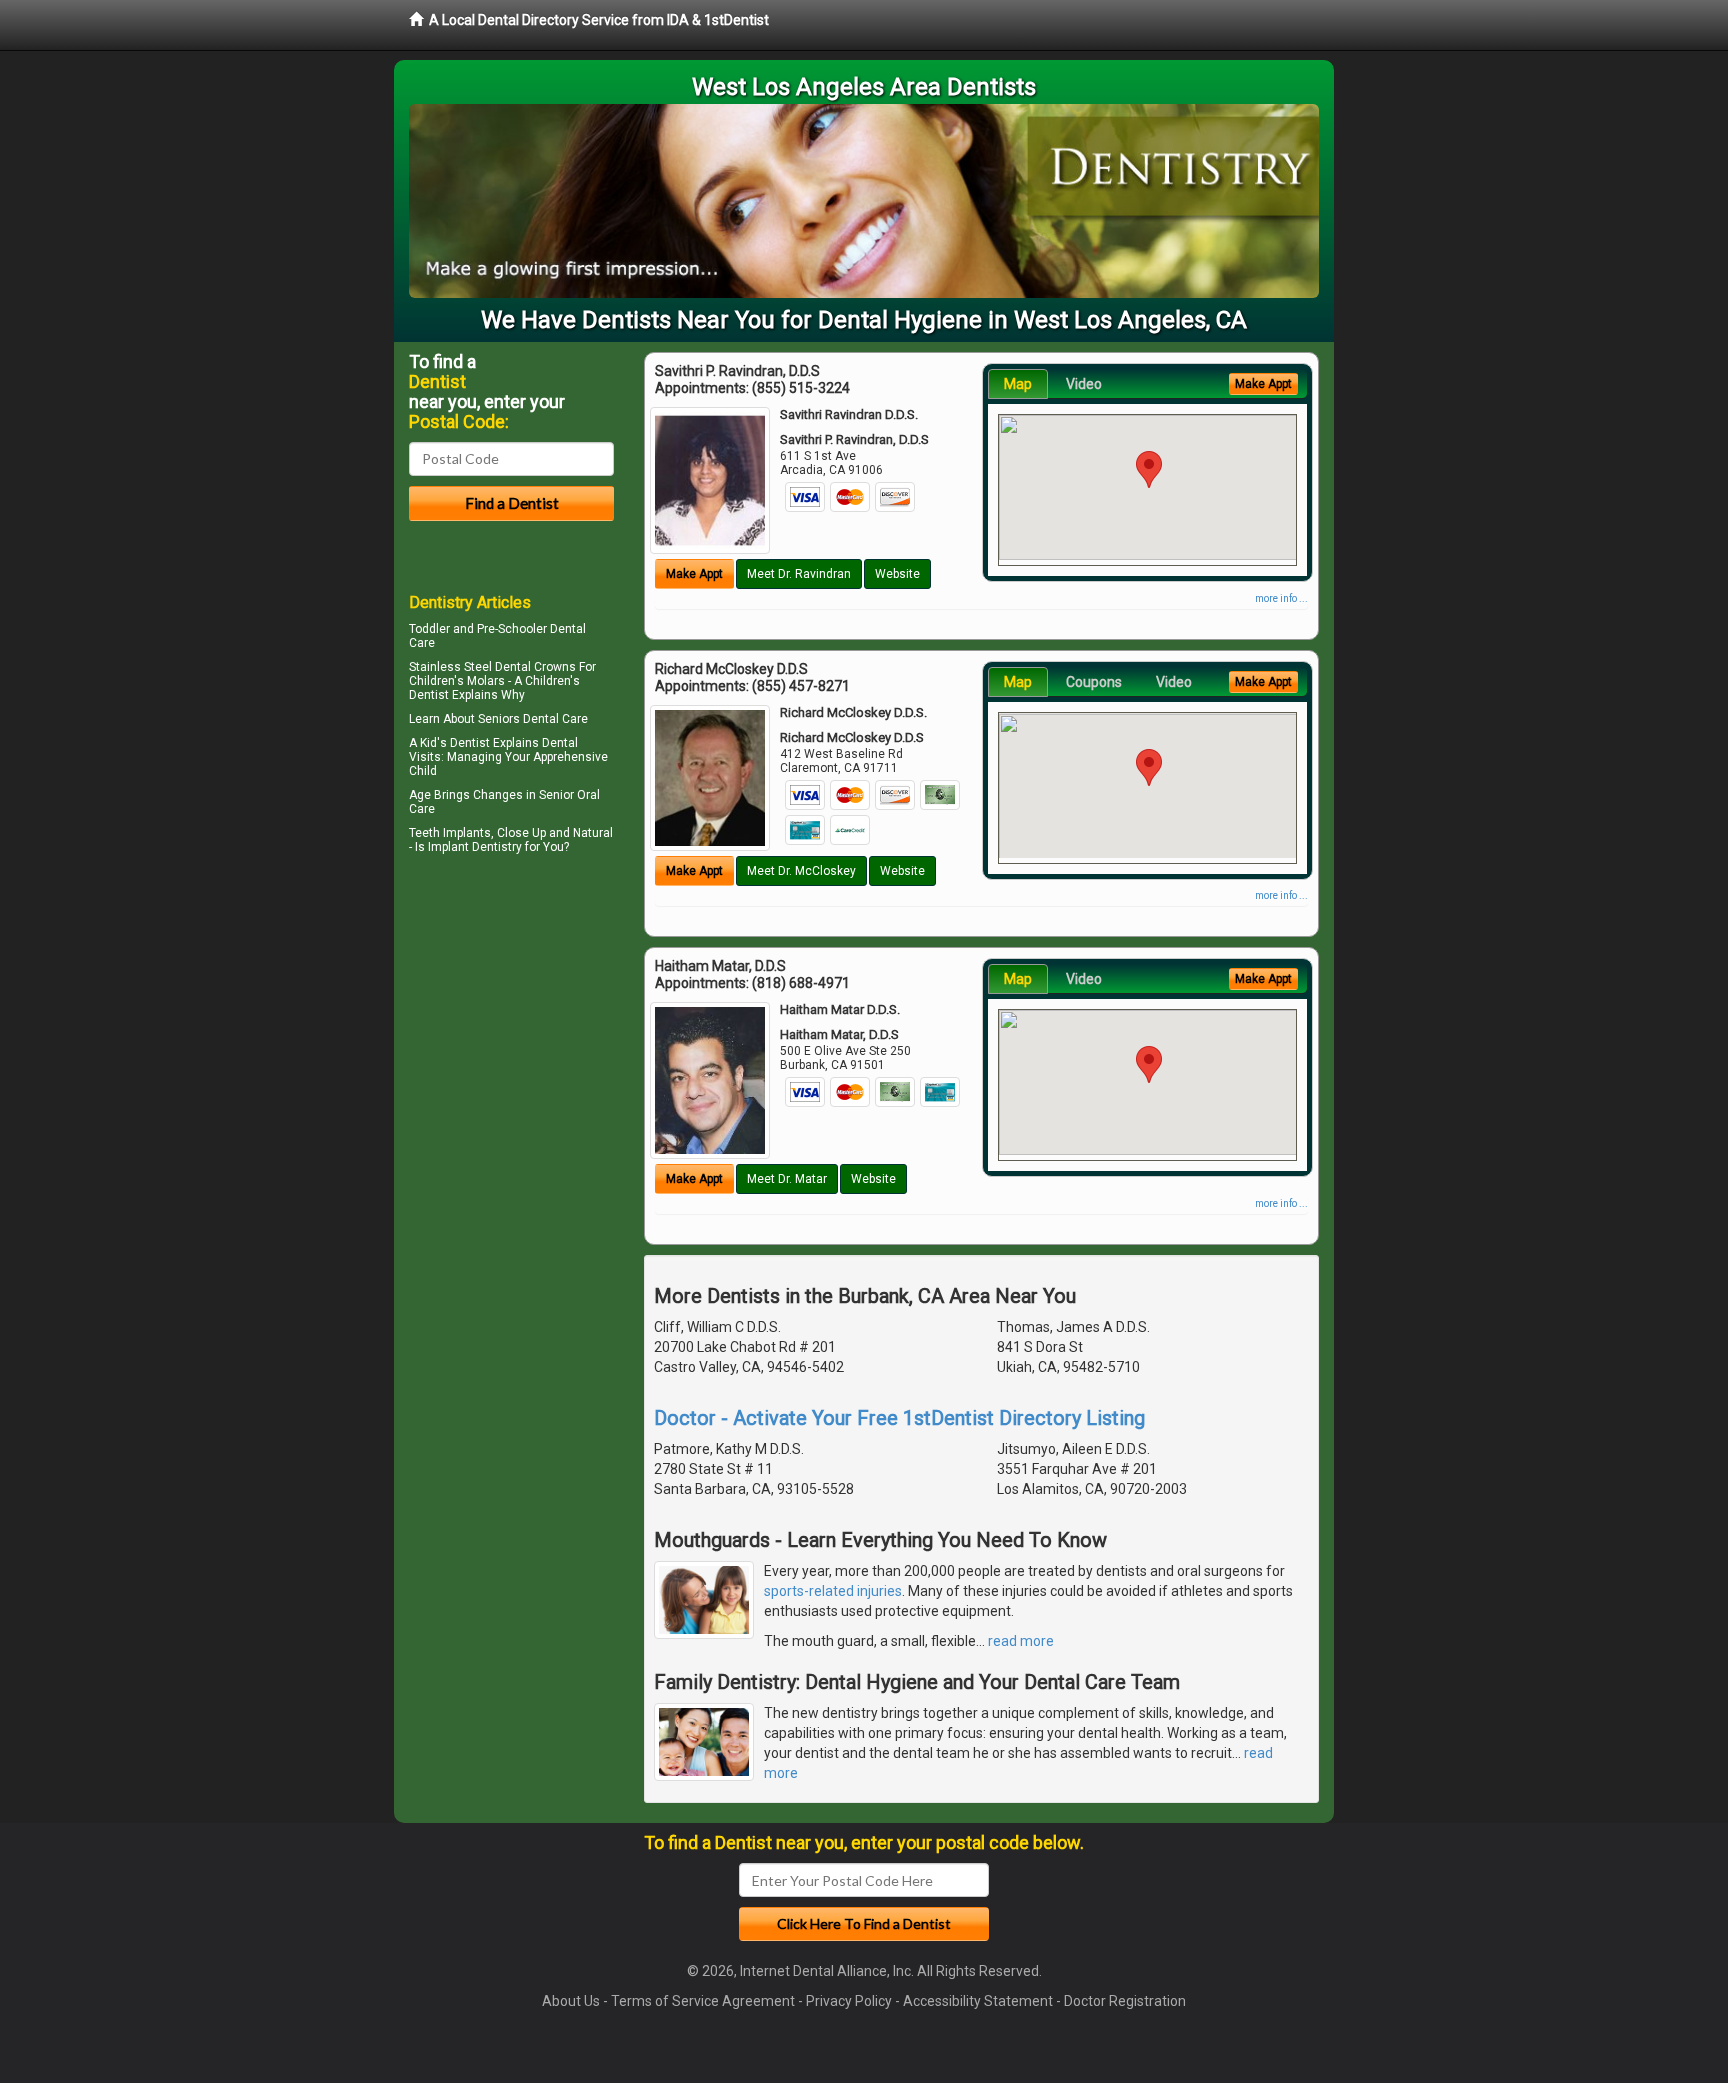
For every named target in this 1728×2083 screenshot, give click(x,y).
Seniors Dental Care (533, 719)
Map (1018, 384)
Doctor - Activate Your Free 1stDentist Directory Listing (899, 1418)
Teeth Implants (450, 833)
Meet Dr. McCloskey (801, 871)
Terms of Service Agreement (703, 2001)
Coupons (1094, 682)
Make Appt (694, 574)
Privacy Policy (849, 2001)
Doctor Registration (1125, 2001)
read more (1021, 1641)
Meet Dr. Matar (787, 1179)
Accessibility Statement (978, 2001)
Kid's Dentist (455, 743)
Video (1084, 384)
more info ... (1281, 598)
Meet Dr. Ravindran (799, 574)
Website (897, 574)
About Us (571, 2001)
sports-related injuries (833, 1591)
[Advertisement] (511, 1034)
